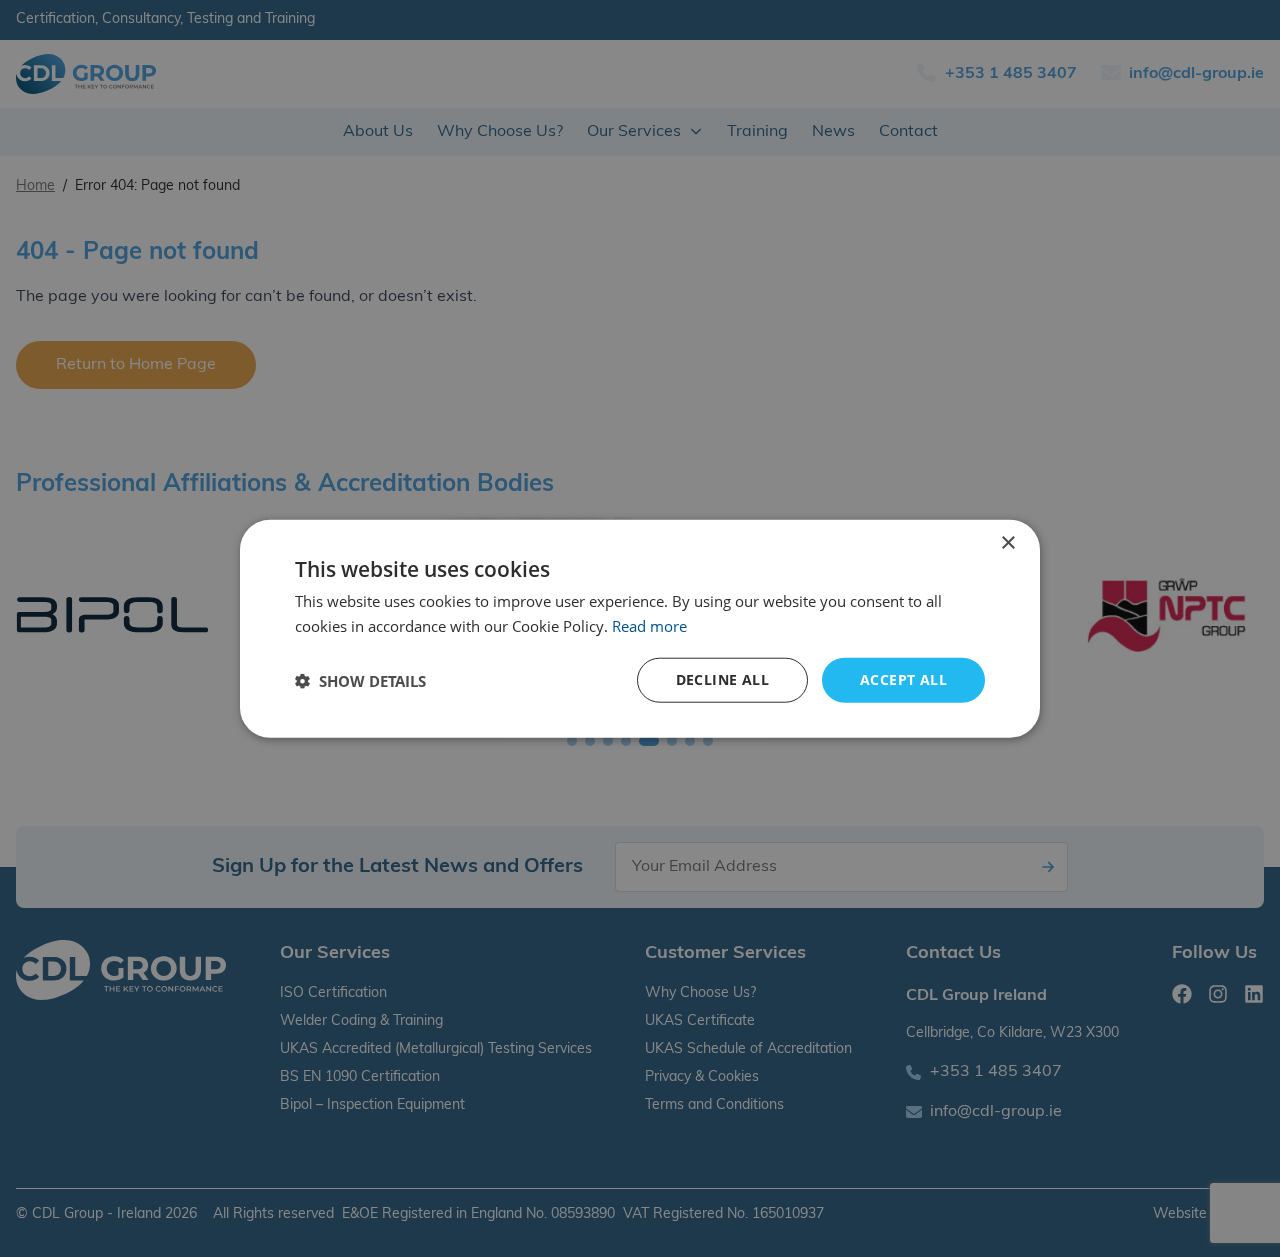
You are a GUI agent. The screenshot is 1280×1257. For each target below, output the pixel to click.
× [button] (1007, 542)
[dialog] (640, 628)
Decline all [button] (722, 679)
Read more (649, 625)
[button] (360, 680)
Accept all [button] (903, 679)
